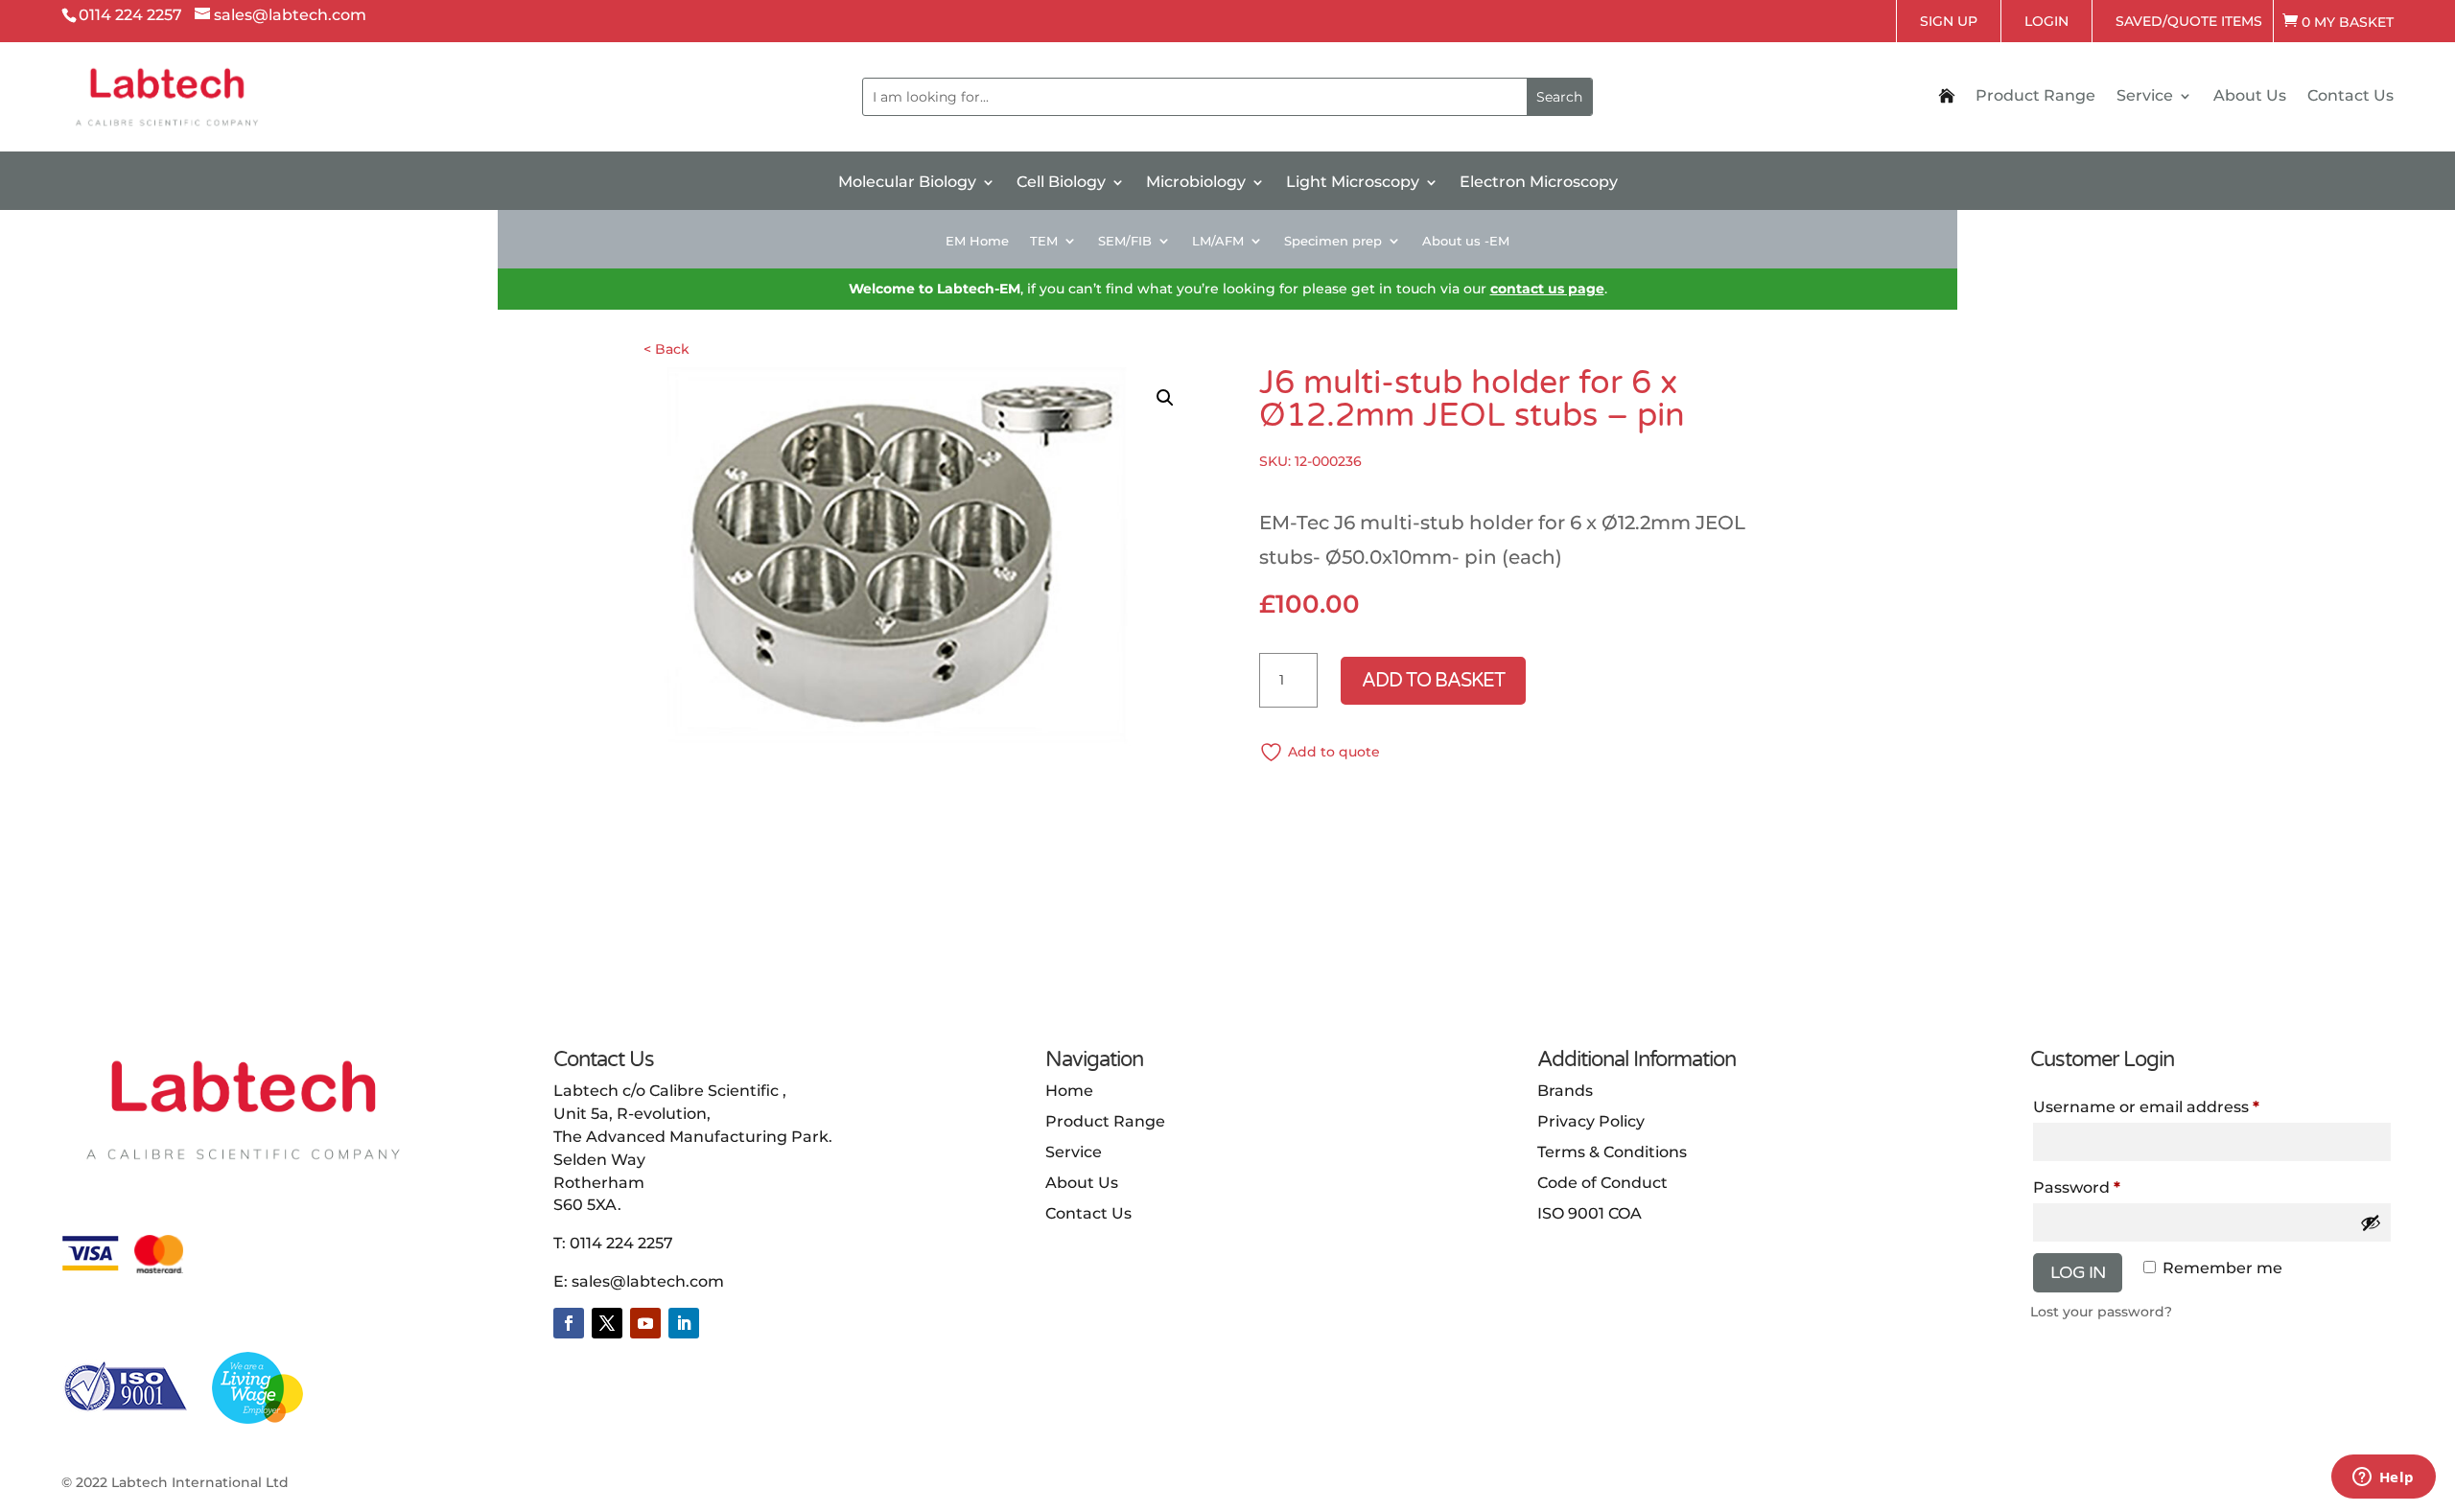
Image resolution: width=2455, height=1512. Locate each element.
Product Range (2035, 97)
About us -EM (1466, 241)
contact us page (1547, 289)
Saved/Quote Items (2189, 21)
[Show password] (2371, 1222)
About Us (2250, 97)
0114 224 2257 (621, 1243)
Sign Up (1949, 21)
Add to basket (1433, 681)
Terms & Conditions (1612, 1152)
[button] (1165, 398)
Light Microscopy (1353, 183)
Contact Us (2350, 97)
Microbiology (1196, 183)
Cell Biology (1061, 183)
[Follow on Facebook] (569, 1323)
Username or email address (2146, 1107)
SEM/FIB (1125, 241)
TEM (1044, 241)
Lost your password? (2101, 1312)
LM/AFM (1218, 241)
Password (2077, 1187)
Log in (2078, 1272)
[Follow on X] (607, 1323)
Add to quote (1334, 752)
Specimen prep (1333, 241)
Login (2046, 21)
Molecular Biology (907, 183)
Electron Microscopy (1539, 183)
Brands (1565, 1091)
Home (1069, 1091)
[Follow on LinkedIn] (684, 1323)
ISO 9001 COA (1590, 1213)
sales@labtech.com (648, 1281)
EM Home (977, 241)
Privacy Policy (1591, 1121)
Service (2145, 97)
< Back (666, 349)
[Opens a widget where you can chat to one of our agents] (2383, 1478)
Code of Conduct (1602, 1183)
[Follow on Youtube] (645, 1323)
